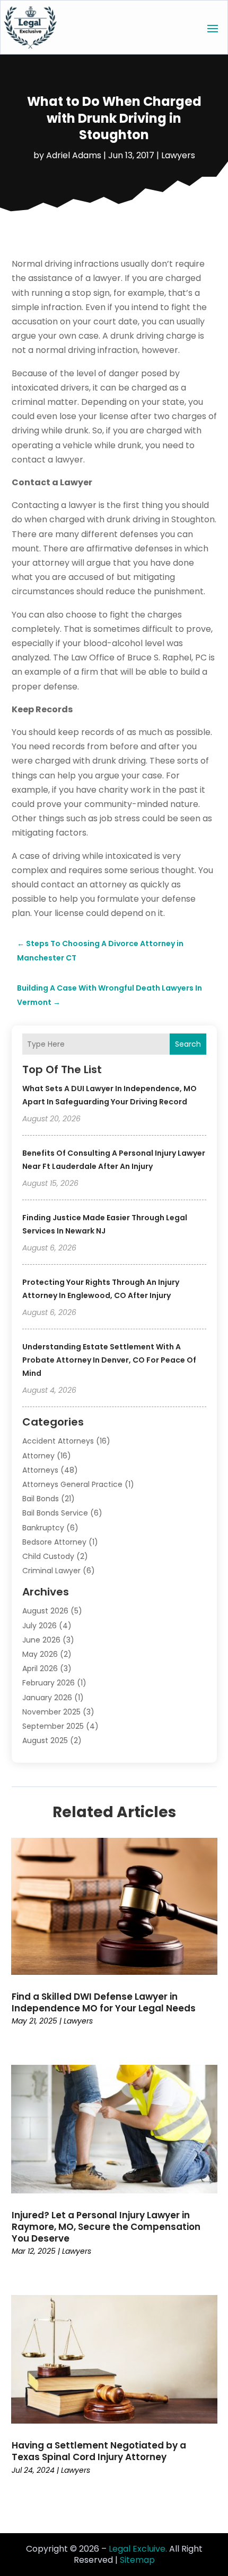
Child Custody (48, 1556)
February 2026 (49, 1683)
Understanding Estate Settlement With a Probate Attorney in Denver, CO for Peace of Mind (109, 1360)
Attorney (38, 1456)
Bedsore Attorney (54, 1542)
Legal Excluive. (138, 2549)
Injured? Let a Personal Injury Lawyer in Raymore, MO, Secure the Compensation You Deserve (106, 2227)
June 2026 (41, 1640)
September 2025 (53, 1726)
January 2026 (47, 1698)
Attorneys (40, 1470)
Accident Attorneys (58, 1441)
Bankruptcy (43, 1528)
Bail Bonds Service (55, 1513)
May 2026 (40, 1654)
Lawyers (178, 155)
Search (188, 1044)
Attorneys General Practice (72, 1484)
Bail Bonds (41, 1499)
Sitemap (137, 2560)
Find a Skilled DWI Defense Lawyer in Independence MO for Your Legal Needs (104, 2002)
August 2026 (45, 1611)
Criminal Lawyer (51, 1571)
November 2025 (51, 1712)
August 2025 (45, 1740)
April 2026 (40, 1668)
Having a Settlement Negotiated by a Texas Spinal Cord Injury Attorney (99, 2451)
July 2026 (40, 1626)
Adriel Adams (74, 155)
